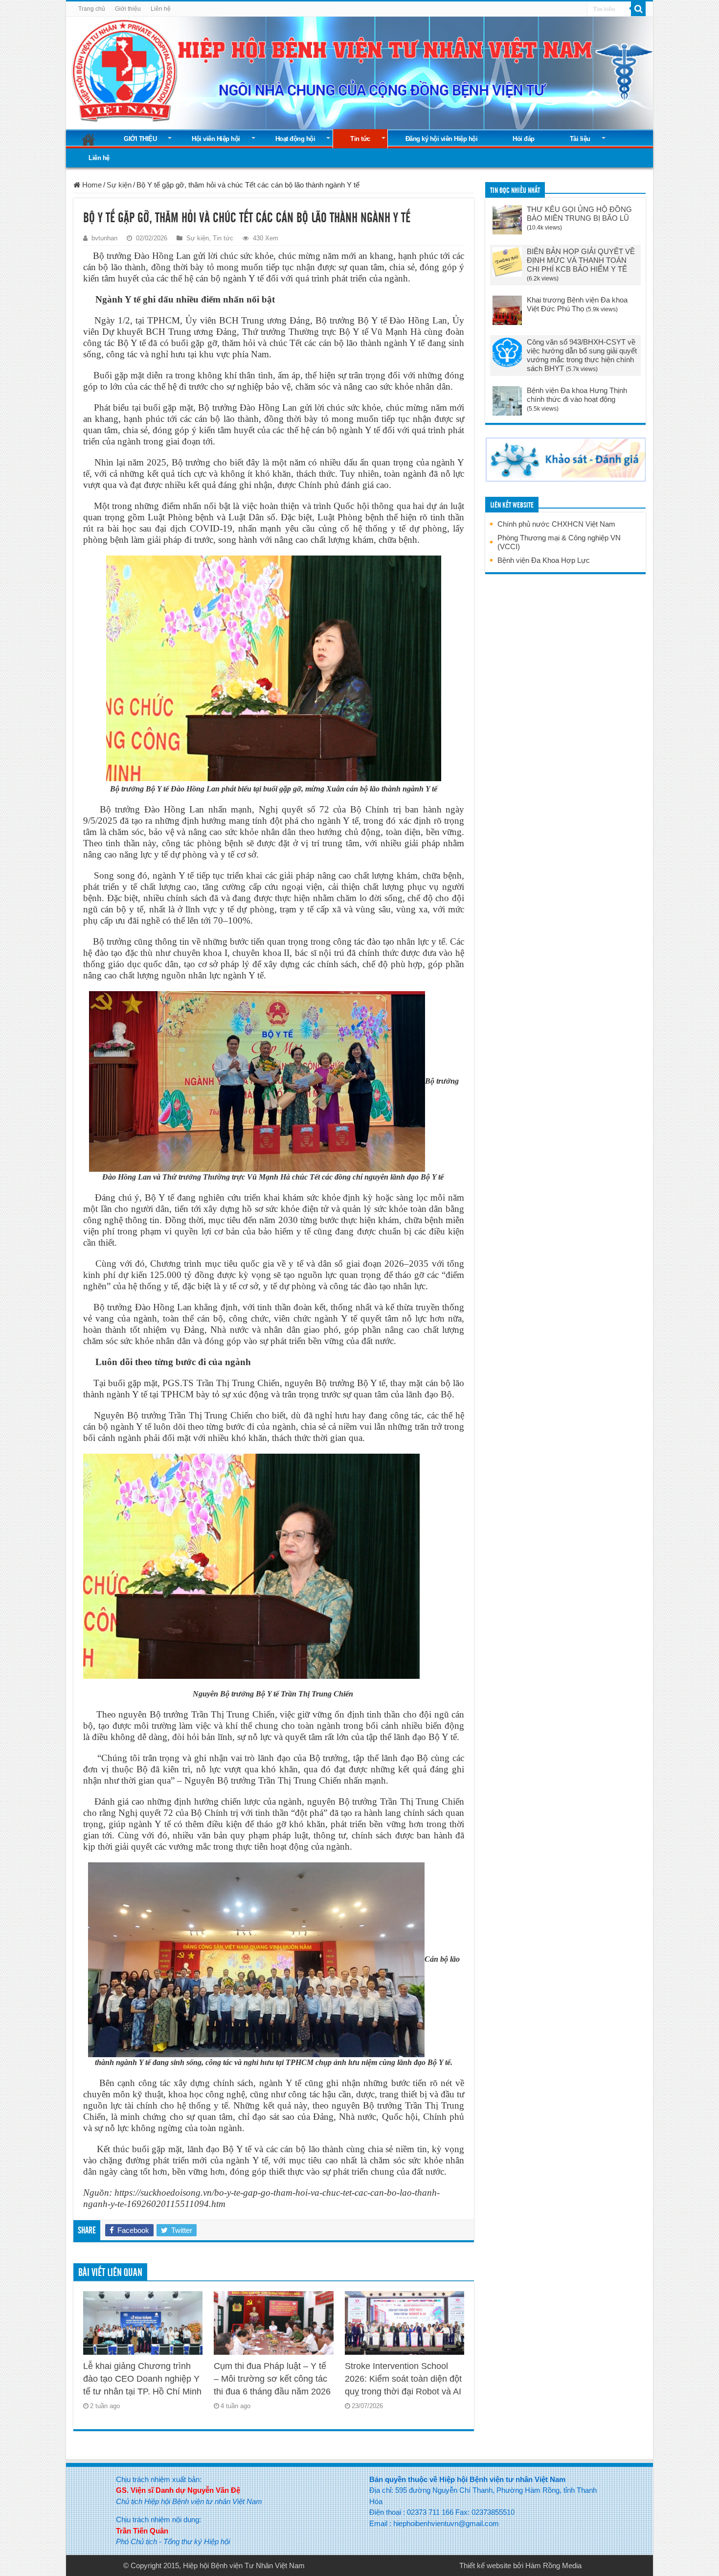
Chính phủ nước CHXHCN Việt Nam (556, 524)
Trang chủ (92, 9)
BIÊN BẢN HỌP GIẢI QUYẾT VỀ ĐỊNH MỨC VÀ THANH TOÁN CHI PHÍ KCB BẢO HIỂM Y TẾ (581, 260)
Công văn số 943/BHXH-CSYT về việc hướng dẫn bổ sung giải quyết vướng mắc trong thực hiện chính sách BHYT (582, 355)
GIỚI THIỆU (140, 139)
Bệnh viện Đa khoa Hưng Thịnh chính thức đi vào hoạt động (577, 395)
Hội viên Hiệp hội (216, 139)
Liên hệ (161, 9)
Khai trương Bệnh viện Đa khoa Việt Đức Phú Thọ (577, 304)
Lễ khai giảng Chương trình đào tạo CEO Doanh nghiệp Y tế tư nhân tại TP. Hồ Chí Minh (142, 2379)
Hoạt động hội (295, 139)
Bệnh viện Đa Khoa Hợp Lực (544, 560)
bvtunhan (104, 238)
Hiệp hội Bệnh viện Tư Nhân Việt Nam (244, 2565)
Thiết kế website (485, 2565)
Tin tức (360, 139)
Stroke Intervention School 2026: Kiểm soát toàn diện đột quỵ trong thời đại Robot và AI (403, 2379)
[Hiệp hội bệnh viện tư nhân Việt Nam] (359, 71)
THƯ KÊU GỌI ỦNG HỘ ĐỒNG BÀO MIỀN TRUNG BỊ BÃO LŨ (579, 214)
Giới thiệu (128, 9)
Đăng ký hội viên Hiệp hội (442, 139)
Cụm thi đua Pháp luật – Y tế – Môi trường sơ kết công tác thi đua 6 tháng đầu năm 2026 (272, 2379)
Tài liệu (580, 139)
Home (91, 185)
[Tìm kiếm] (638, 9)
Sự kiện (119, 185)
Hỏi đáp (524, 139)
